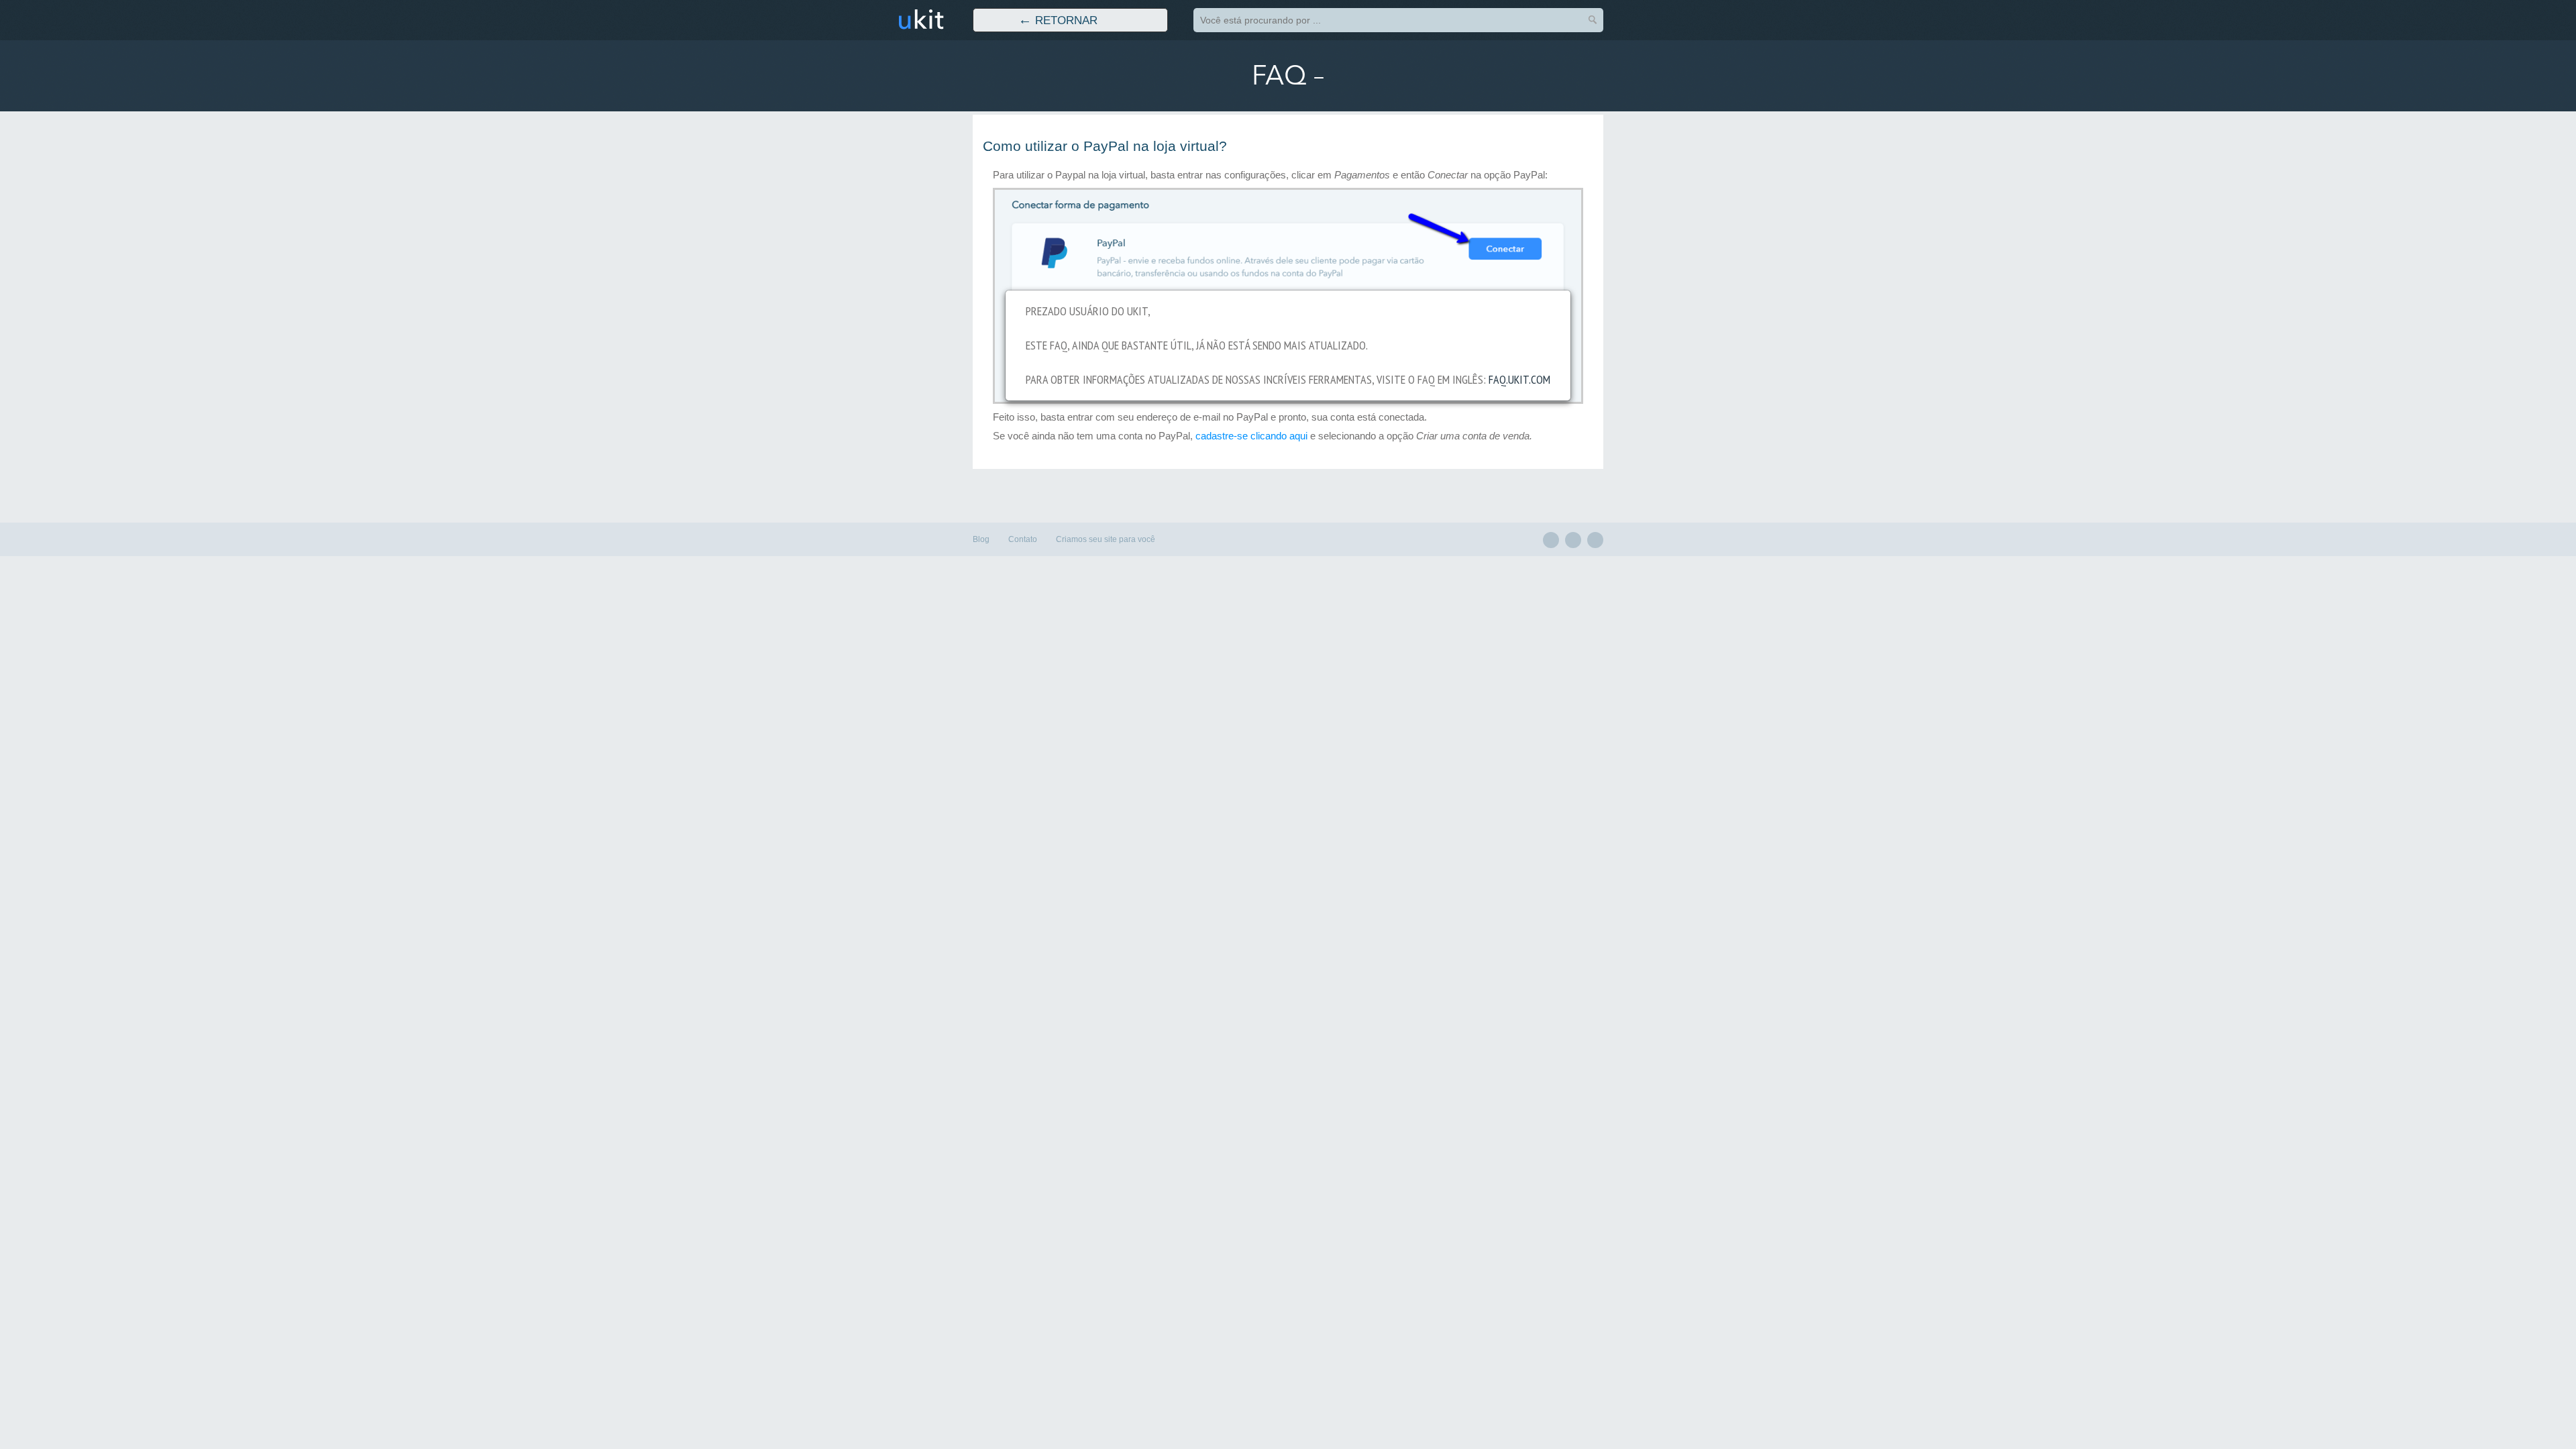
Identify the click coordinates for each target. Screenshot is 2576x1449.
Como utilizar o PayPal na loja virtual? (1105, 146)
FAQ (1279, 76)
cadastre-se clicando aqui (1251, 436)
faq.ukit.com (1519, 379)
